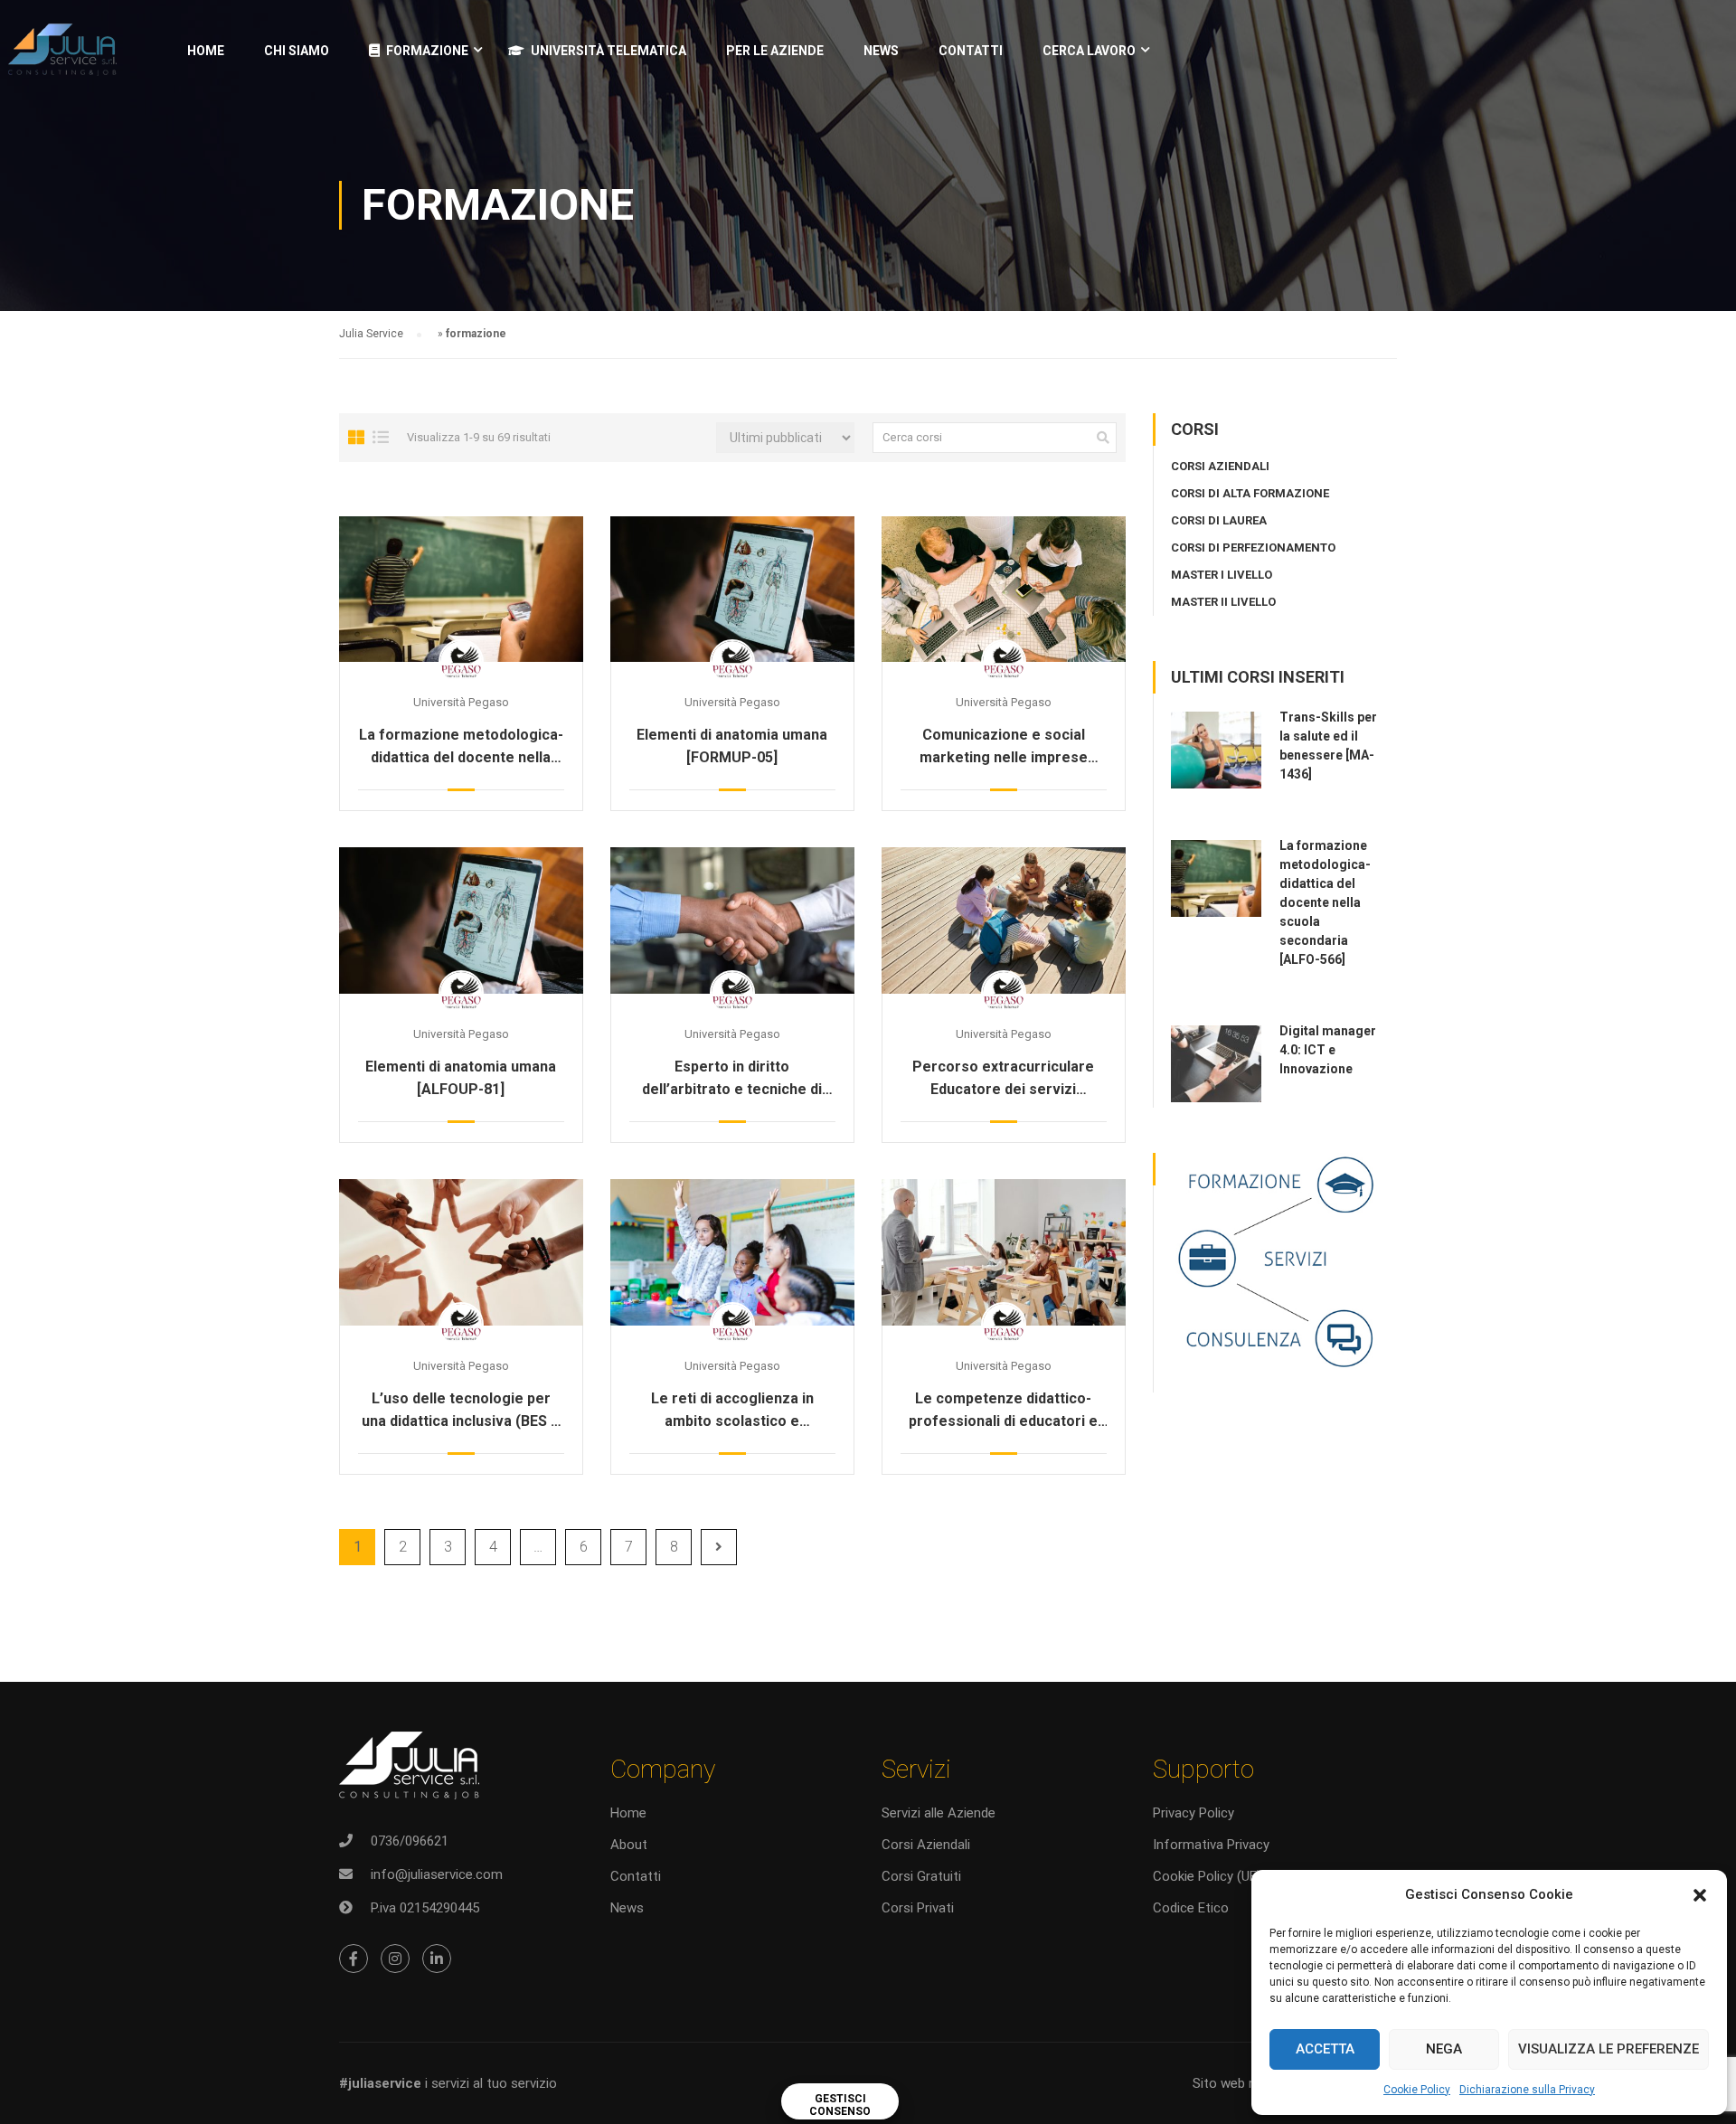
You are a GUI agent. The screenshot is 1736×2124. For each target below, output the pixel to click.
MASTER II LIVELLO (1223, 602)
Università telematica (609, 51)
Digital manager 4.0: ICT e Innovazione (1328, 1050)
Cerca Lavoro (1089, 51)
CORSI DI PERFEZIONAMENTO (1253, 548)
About (629, 1845)
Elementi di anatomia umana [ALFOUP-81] (461, 1078)
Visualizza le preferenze (1609, 2049)
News (627, 1908)
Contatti (971, 51)
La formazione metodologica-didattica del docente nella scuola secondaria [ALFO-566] (461, 747)
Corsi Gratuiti (921, 1876)
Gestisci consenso (840, 2105)
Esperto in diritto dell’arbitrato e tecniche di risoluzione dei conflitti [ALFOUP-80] (732, 1079)
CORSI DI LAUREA (1219, 520)
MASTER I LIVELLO (1222, 575)
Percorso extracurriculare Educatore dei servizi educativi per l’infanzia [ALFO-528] (1003, 1079)
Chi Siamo (297, 51)
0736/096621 (410, 1841)
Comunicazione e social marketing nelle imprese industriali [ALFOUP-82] (1004, 747)
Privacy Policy (1193, 1813)
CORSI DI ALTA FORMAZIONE (1250, 493)
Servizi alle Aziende (939, 1813)
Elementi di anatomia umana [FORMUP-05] (732, 746)
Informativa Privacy (1211, 1845)
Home (206, 51)
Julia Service (371, 334)
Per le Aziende (775, 51)
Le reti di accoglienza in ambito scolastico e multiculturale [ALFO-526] (732, 1411)
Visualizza (461, 589)
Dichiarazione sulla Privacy (1527, 2090)
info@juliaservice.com (437, 1874)
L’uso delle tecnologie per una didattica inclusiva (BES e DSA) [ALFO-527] (461, 1411)
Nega (1444, 2049)
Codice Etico (1191, 1908)
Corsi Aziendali (926, 1845)
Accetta (1325, 2049)
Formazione (427, 51)
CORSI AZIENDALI (1220, 466)
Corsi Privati (918, 1908)
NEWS (881, 51)
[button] (1700, 1895)
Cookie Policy (1417, 2090)
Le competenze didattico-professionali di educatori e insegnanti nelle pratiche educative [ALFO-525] (1003, 1411)
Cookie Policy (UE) (1207, 1876)
